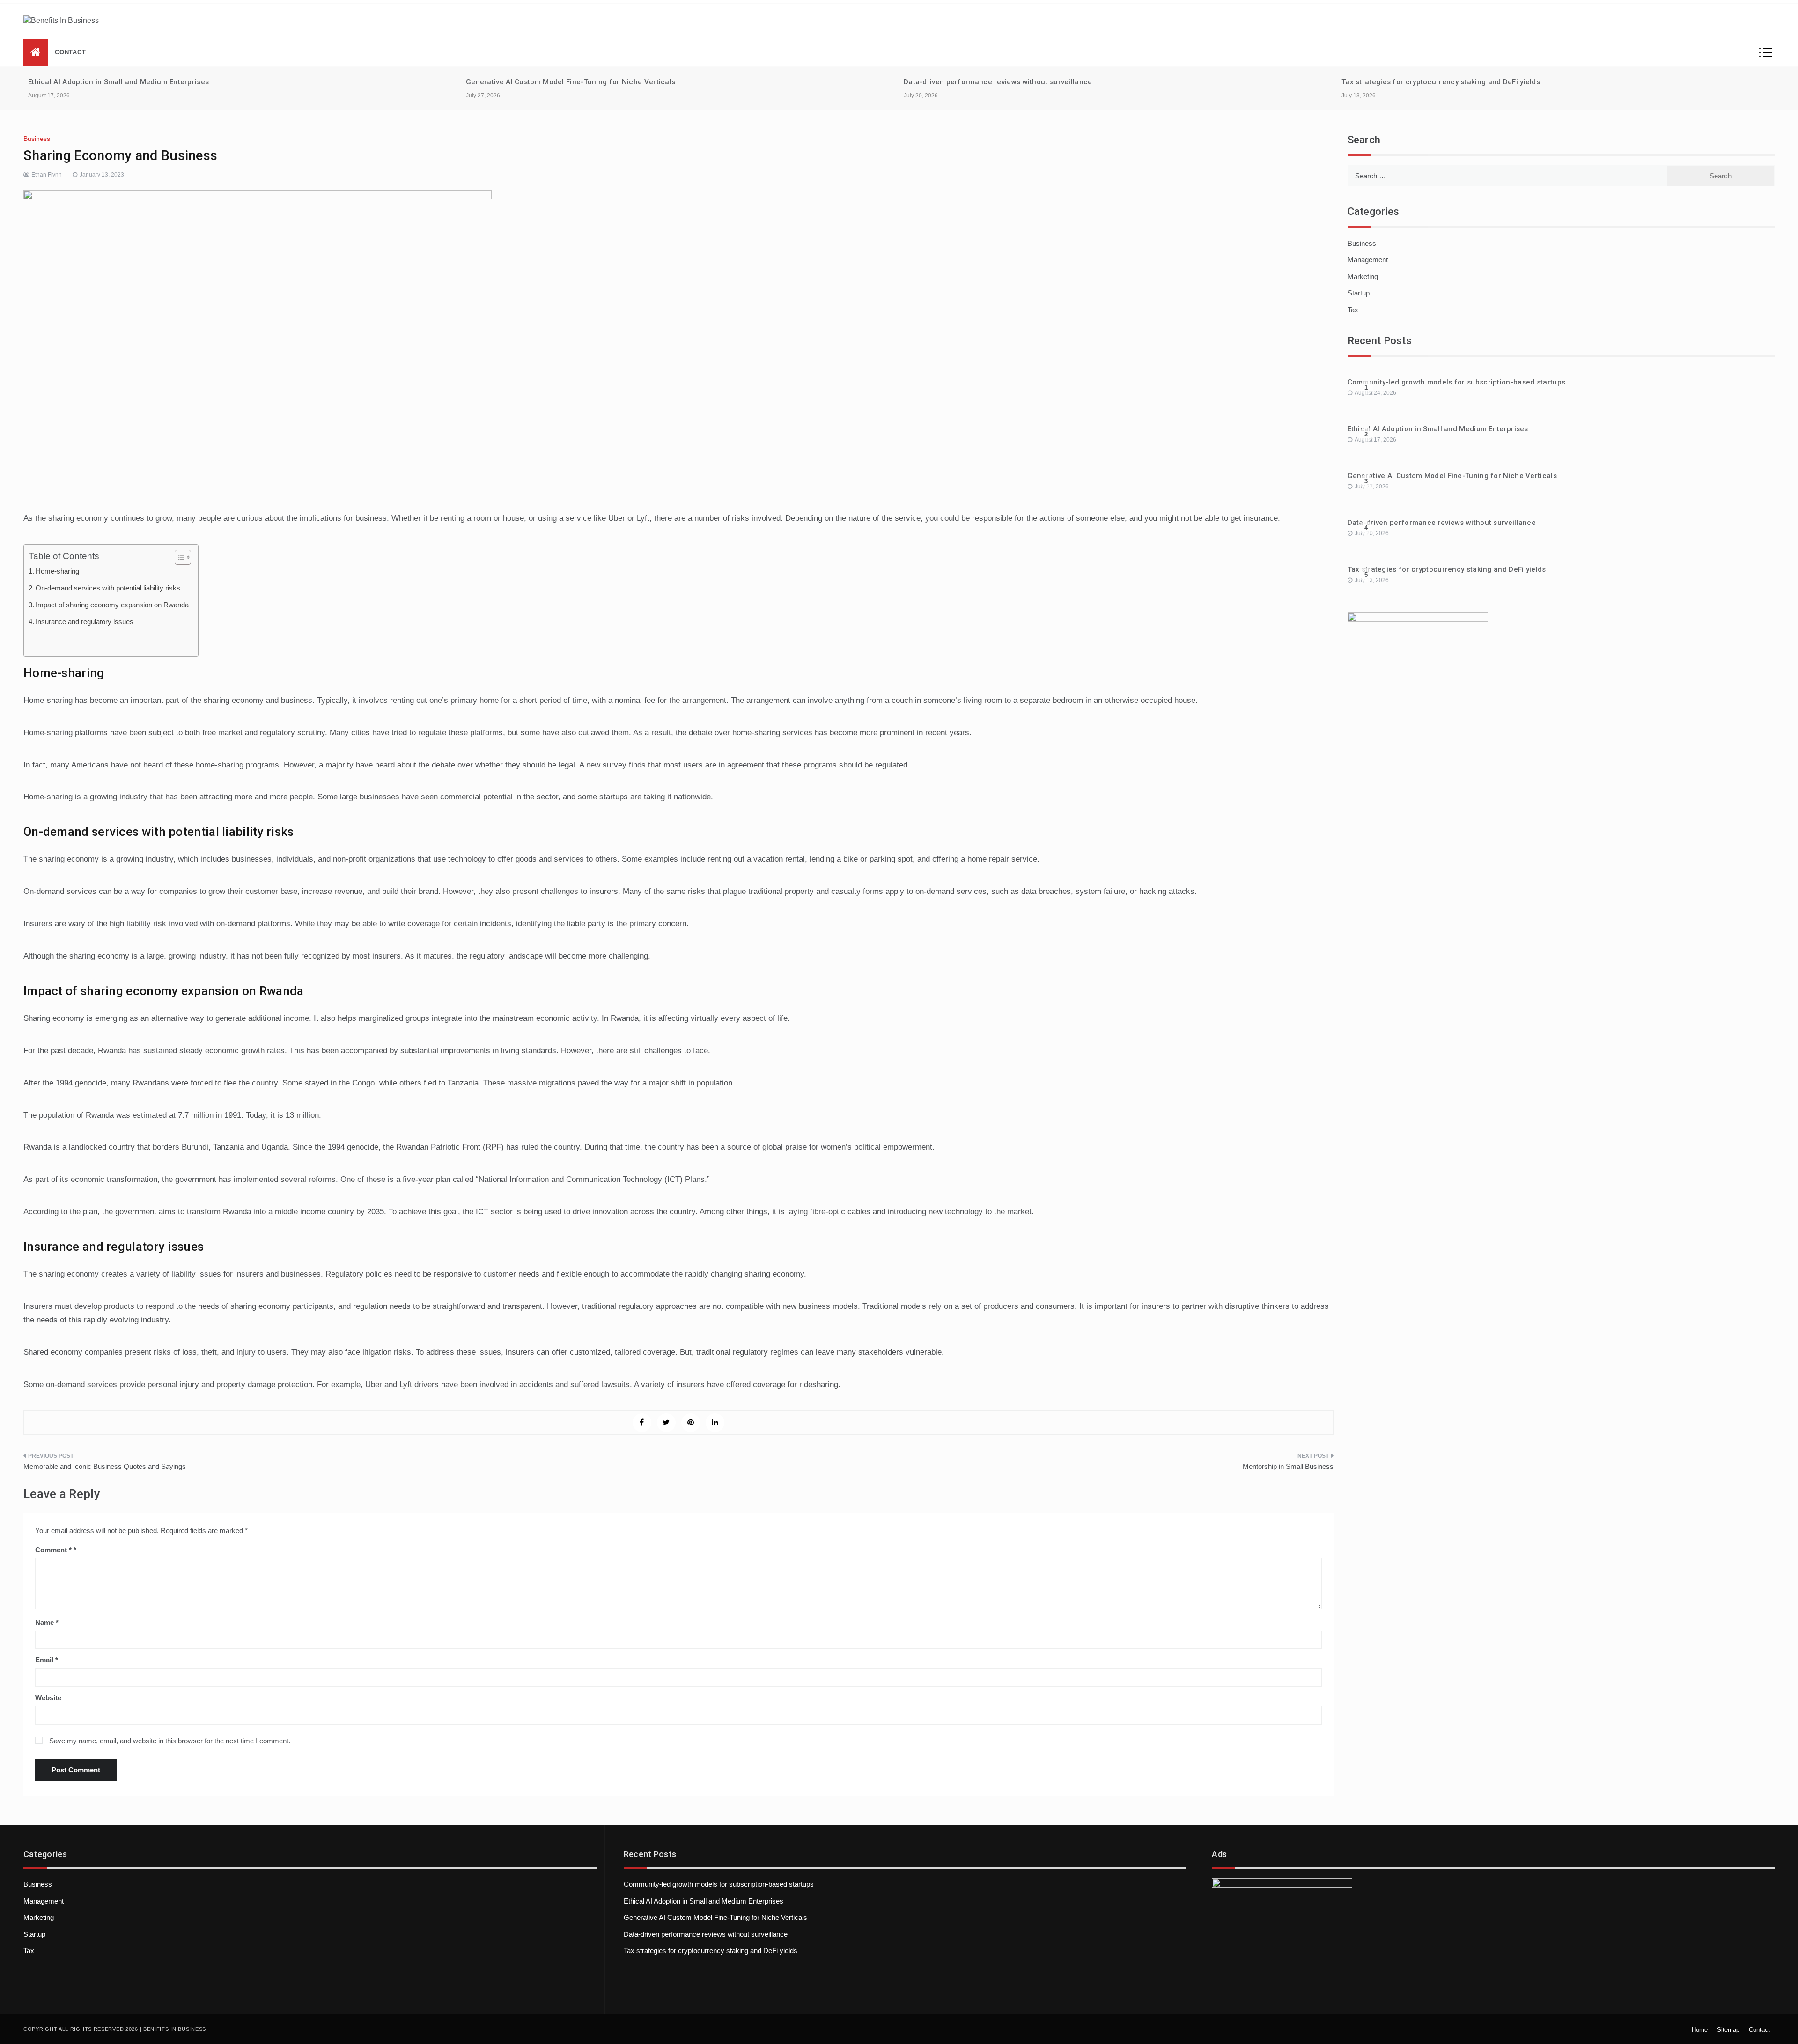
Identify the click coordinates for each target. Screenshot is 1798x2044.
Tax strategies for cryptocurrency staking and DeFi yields (1441, 82)
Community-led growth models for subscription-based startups (1457, 382)
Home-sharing (57, 571)
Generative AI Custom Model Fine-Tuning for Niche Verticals (571, 82)
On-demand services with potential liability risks (108, 588)
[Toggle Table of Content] (178, 557)
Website (48, 1698)
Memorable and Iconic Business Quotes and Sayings (105, 1466)
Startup (1359, 293)
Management (1368, 260)
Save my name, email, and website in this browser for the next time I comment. (170, 1741)
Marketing (1363, 277)
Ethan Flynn (47, 175)
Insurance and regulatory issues (85, 622)
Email (47, 1660)
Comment (53, 1550)
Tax (1353, 310)
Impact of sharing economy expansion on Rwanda (112, 605)
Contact (70, 52)
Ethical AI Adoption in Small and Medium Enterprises (118, 82)
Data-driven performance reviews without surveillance (998, 82)
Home (1700, 2030)
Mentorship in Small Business (1288, 1466)
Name (47, 1622)
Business (37, 139)
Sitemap (1728, 2030)
